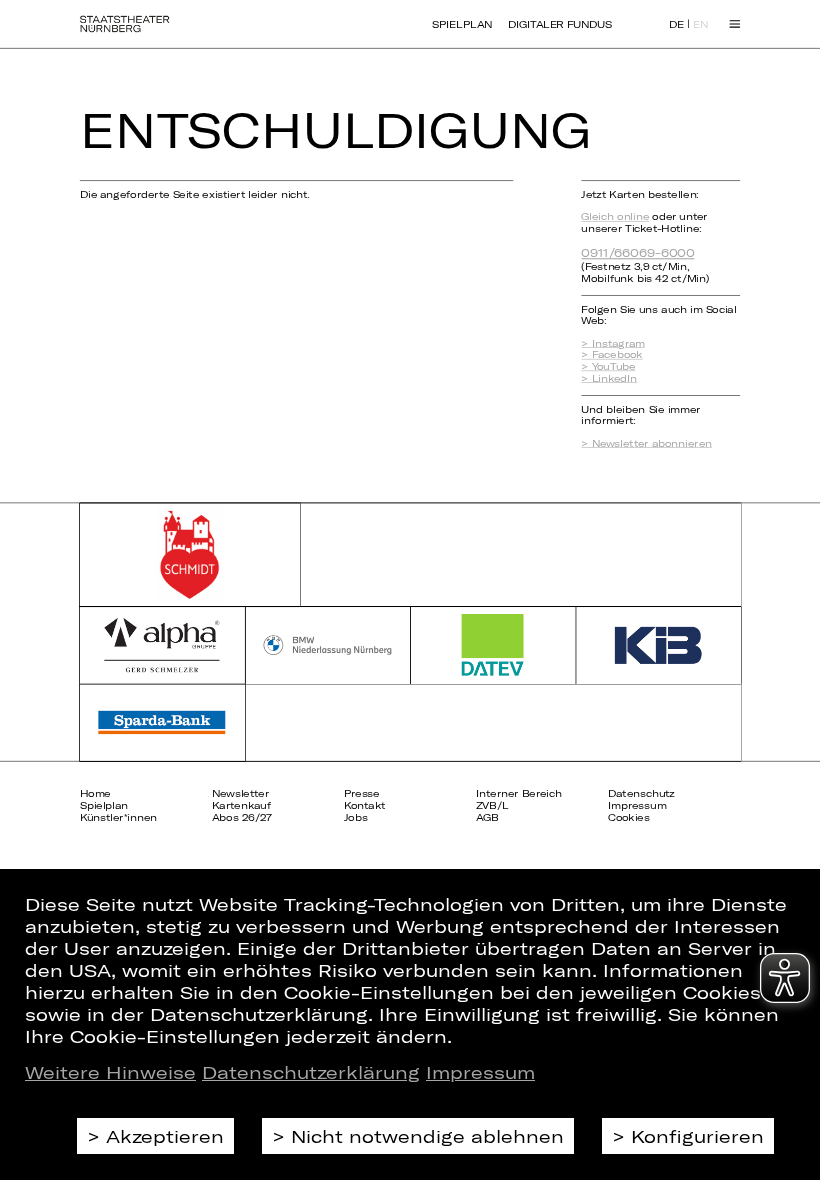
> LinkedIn (609, 378)
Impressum (480, 1072)
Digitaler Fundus (560, 24)
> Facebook (611, 355)
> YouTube (608, 367)
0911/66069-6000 (637, 252)
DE (676, 25)
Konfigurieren (697, 1136)
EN (700, 25)
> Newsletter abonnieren (646, 443)
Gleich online (615, 217)
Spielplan (462, 24)
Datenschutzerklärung (311, 1072)
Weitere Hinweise (110, 1072)
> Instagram (612, 343)
